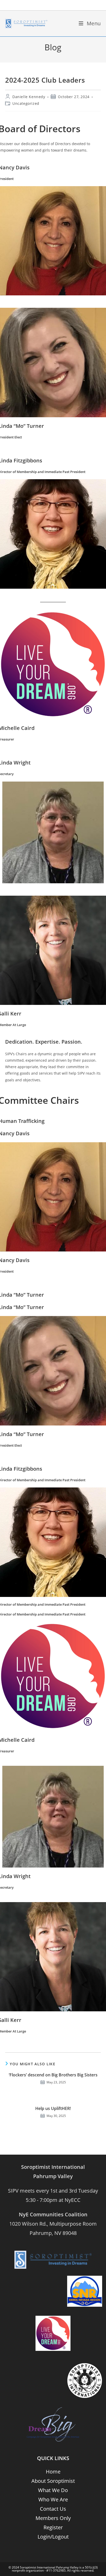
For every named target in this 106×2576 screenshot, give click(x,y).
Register (53, 2527)
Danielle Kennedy (29, 97)
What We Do (53, 2490)
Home (53, 2472)
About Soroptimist (53, 2481)
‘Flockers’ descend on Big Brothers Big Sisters (53, 2075)
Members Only (53, 2518)
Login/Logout (53, 2537)
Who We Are (53, 2499)
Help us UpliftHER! (53, 2108)
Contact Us (53, 2509)
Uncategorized (26, 103)
